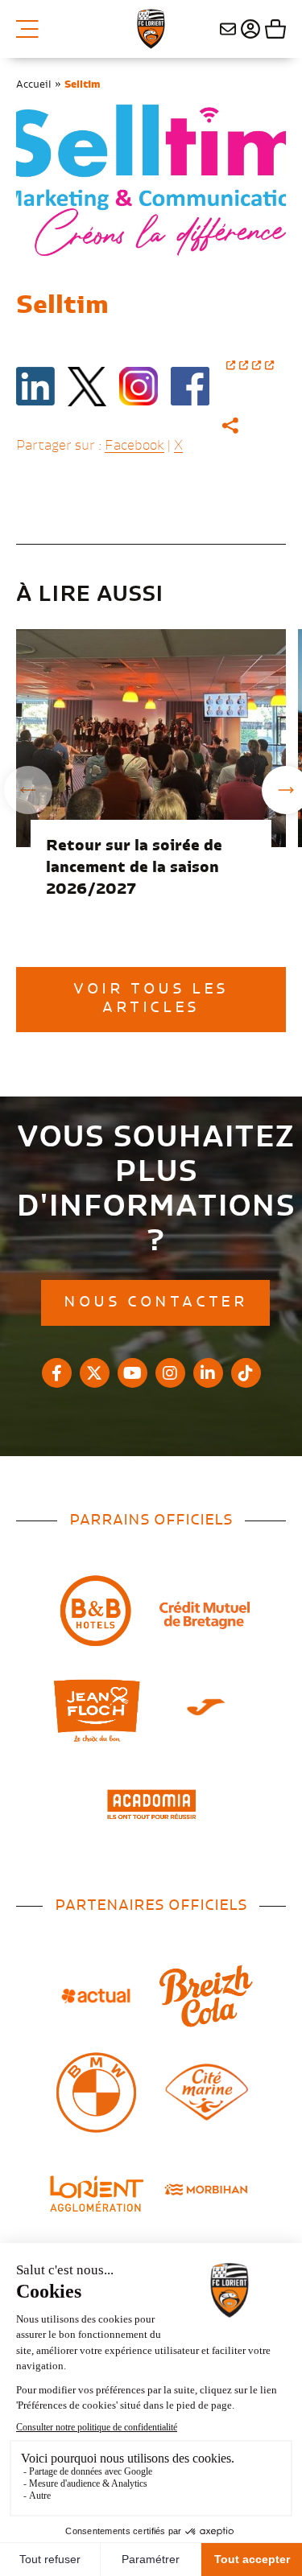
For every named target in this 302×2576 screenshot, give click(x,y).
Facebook (134, 446)
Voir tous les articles (151, 999)
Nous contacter (228, 29)
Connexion (248, 29)
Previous (28, 790)
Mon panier (273, 29)
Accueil (34, 84)
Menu (33, 29)
